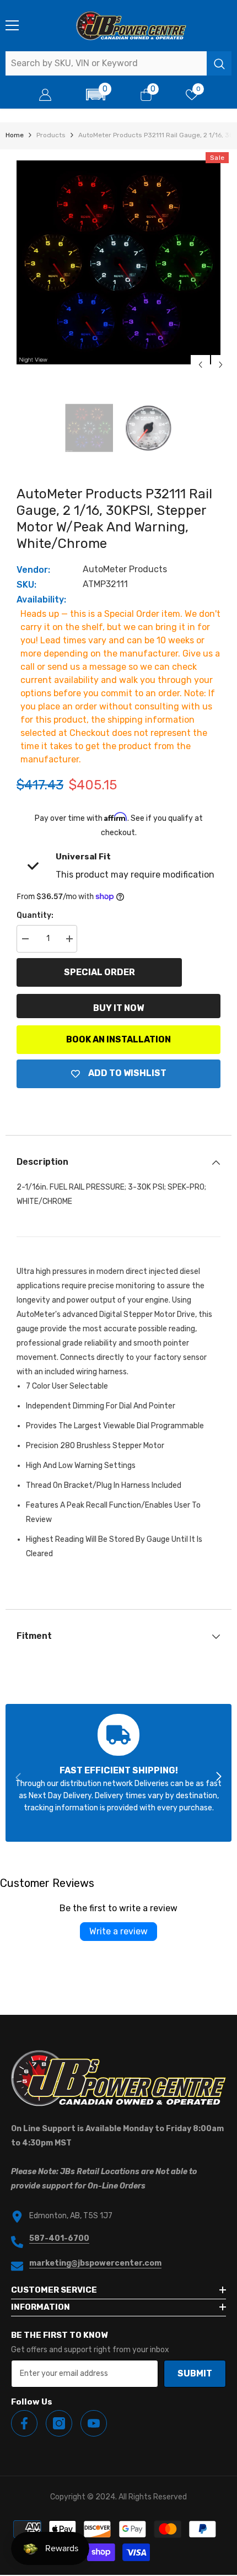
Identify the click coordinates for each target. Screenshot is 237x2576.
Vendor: (33, 570)
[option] (118, 262)
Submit (195, 2373)
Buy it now (118, 1008)
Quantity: (35, 915)
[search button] (219, 63)
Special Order (99, 972)
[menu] (12, 25)
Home (15, 135)
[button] (96, 95)
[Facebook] (24, 2423)
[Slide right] (218, 1777)
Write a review (118, 1931)
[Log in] (45, 95)
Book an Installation (118, 1039)
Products (51, 135)
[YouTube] (94, 2423)
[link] (118, 1773)
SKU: (26, 585)
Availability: (41, 599)
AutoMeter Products (125, 569)
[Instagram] (59, 2423)
